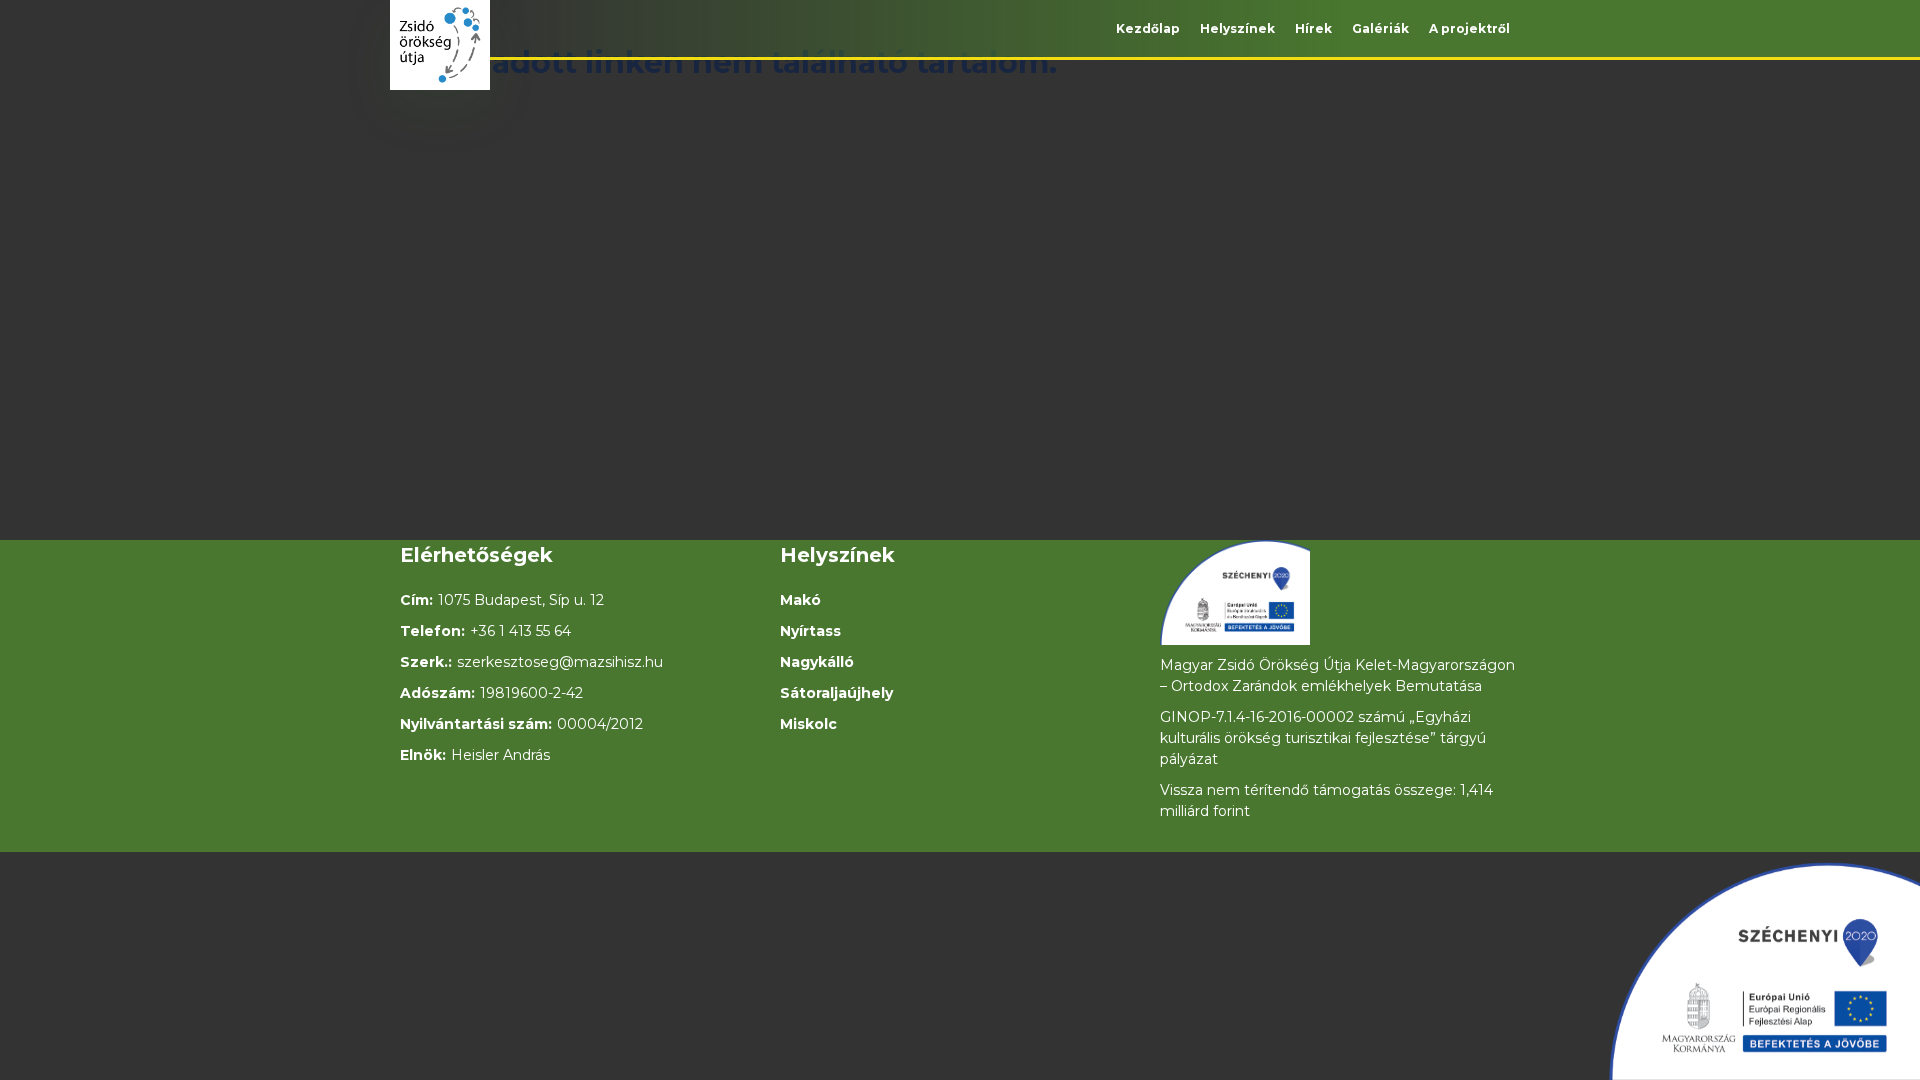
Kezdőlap (1148, 28)
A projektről (1469, 28)
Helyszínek (1237, 28)
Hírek (1313, 28)
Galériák (1380, 28)
